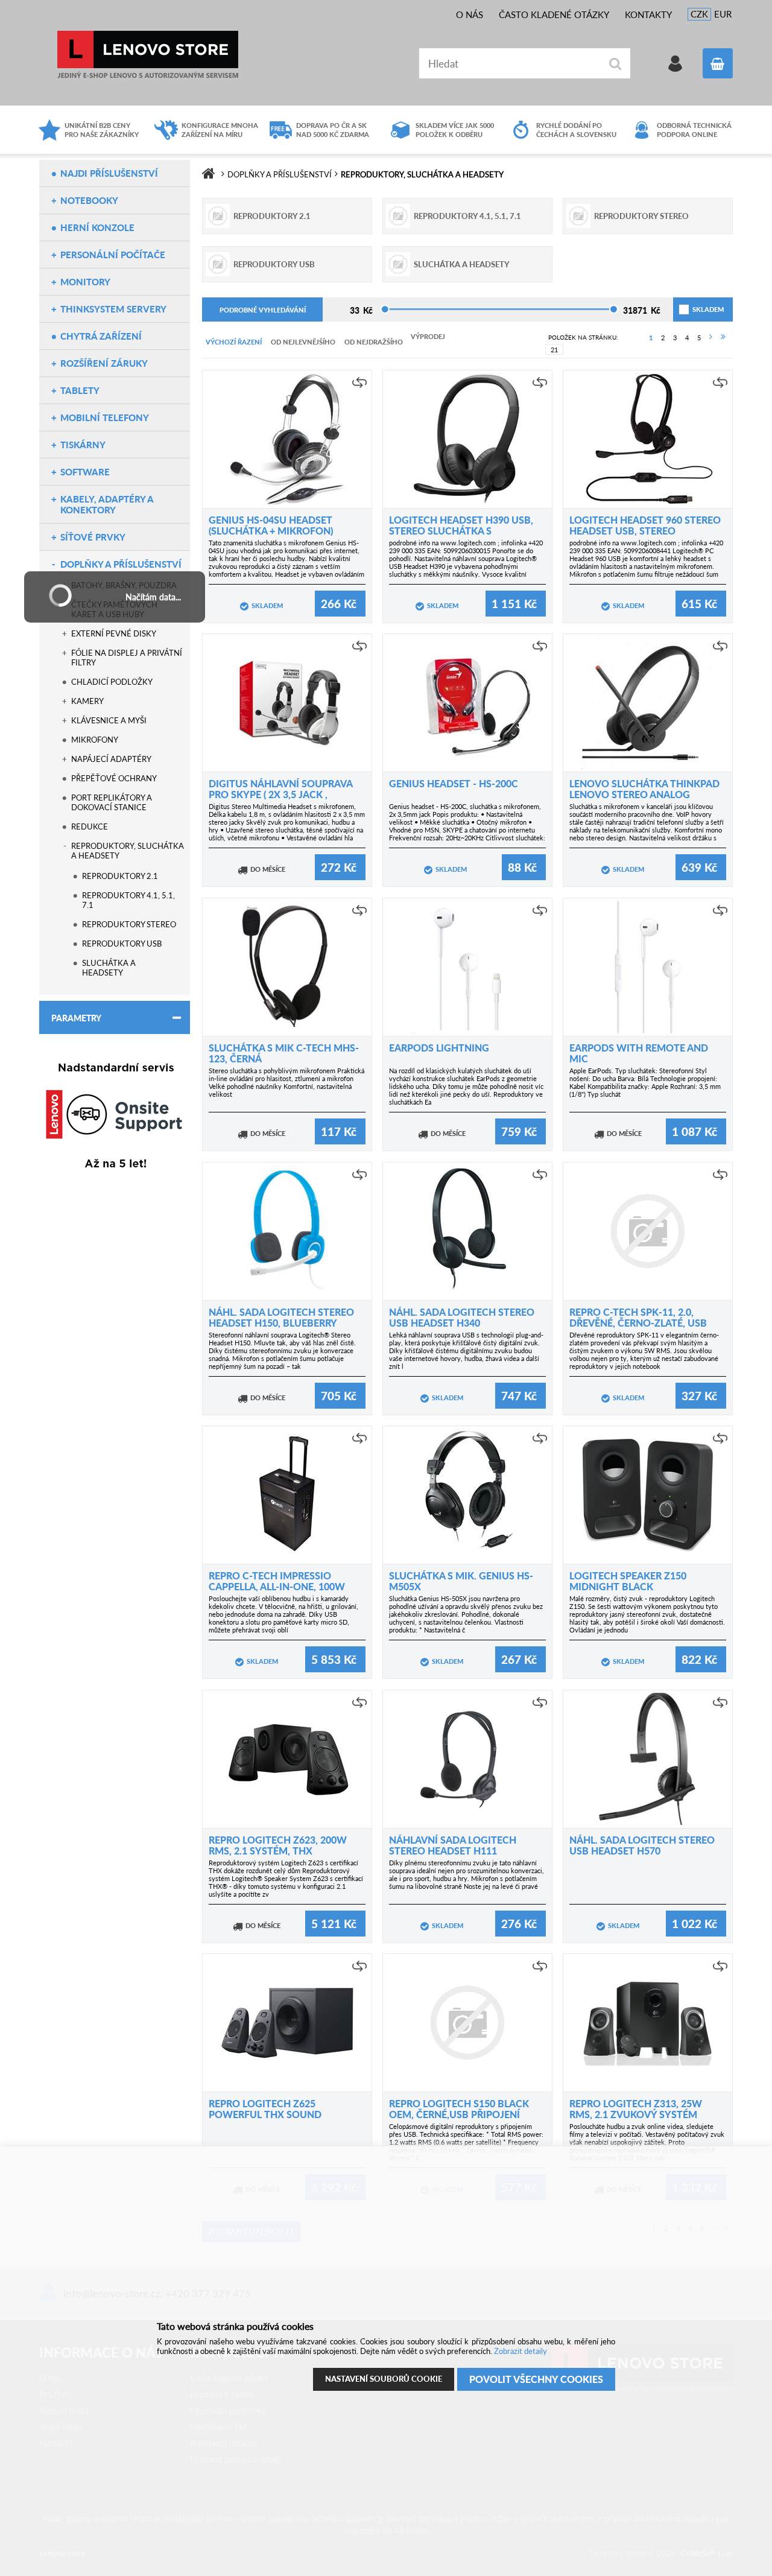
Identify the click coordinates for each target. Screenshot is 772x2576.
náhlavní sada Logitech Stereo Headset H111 (453, 1845)
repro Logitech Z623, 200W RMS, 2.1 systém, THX (278, 1845)
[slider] (385, 309)
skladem (694, 309)
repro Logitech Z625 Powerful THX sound (265, 2109)
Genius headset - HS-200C (454, 783)
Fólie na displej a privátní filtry (127, 658)
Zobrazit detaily (520, 2351)
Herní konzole (97, 227)
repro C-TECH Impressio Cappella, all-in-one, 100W (277, 1581)
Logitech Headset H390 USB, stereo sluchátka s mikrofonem (461, 531)
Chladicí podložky (112, 682)
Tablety (80, 390)
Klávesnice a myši (109, 720)
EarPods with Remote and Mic (639, 1053)
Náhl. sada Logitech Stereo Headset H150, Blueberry (281, 1317)
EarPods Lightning (439, 1048)
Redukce (90, 826)
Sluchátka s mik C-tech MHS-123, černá (284, 1053)
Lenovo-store (148, 55)
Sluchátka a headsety (109, 968)
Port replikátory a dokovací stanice (112, 802)
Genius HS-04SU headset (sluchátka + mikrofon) (271, 525)
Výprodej (428, 336)
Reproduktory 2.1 (120, 876)
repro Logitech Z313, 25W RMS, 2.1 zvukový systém (636, 2109)
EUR (723, 14)
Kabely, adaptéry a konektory (107, 504)
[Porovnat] (359, 382)
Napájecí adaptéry (111, 759)
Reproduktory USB (122, 944)
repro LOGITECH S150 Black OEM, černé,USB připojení (459, 2109)
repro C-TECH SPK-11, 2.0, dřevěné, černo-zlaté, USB (638, 1317)
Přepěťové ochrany (114, 778)
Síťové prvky (93, 537)
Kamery (87, 701)
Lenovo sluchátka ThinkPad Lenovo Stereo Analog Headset (644, 794)
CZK (699, 14)
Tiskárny (83, 445)
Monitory (85, 282)
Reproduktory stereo (129, 924)
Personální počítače (113, 255)
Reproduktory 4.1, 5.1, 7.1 (128, 900)
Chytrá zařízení (101, 336)
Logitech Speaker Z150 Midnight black (628, 1581)
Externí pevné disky (114, 633)
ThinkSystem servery (113, 309)
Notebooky (89, 200)
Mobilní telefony (105, 417)
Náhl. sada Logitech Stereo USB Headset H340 (462, 1317)
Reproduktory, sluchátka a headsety (128, 851)
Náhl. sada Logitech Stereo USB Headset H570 (642, 1845)
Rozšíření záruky (104, 363)
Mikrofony (95, 740)
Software (85, 472)
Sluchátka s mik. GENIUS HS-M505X (461, 1581)
